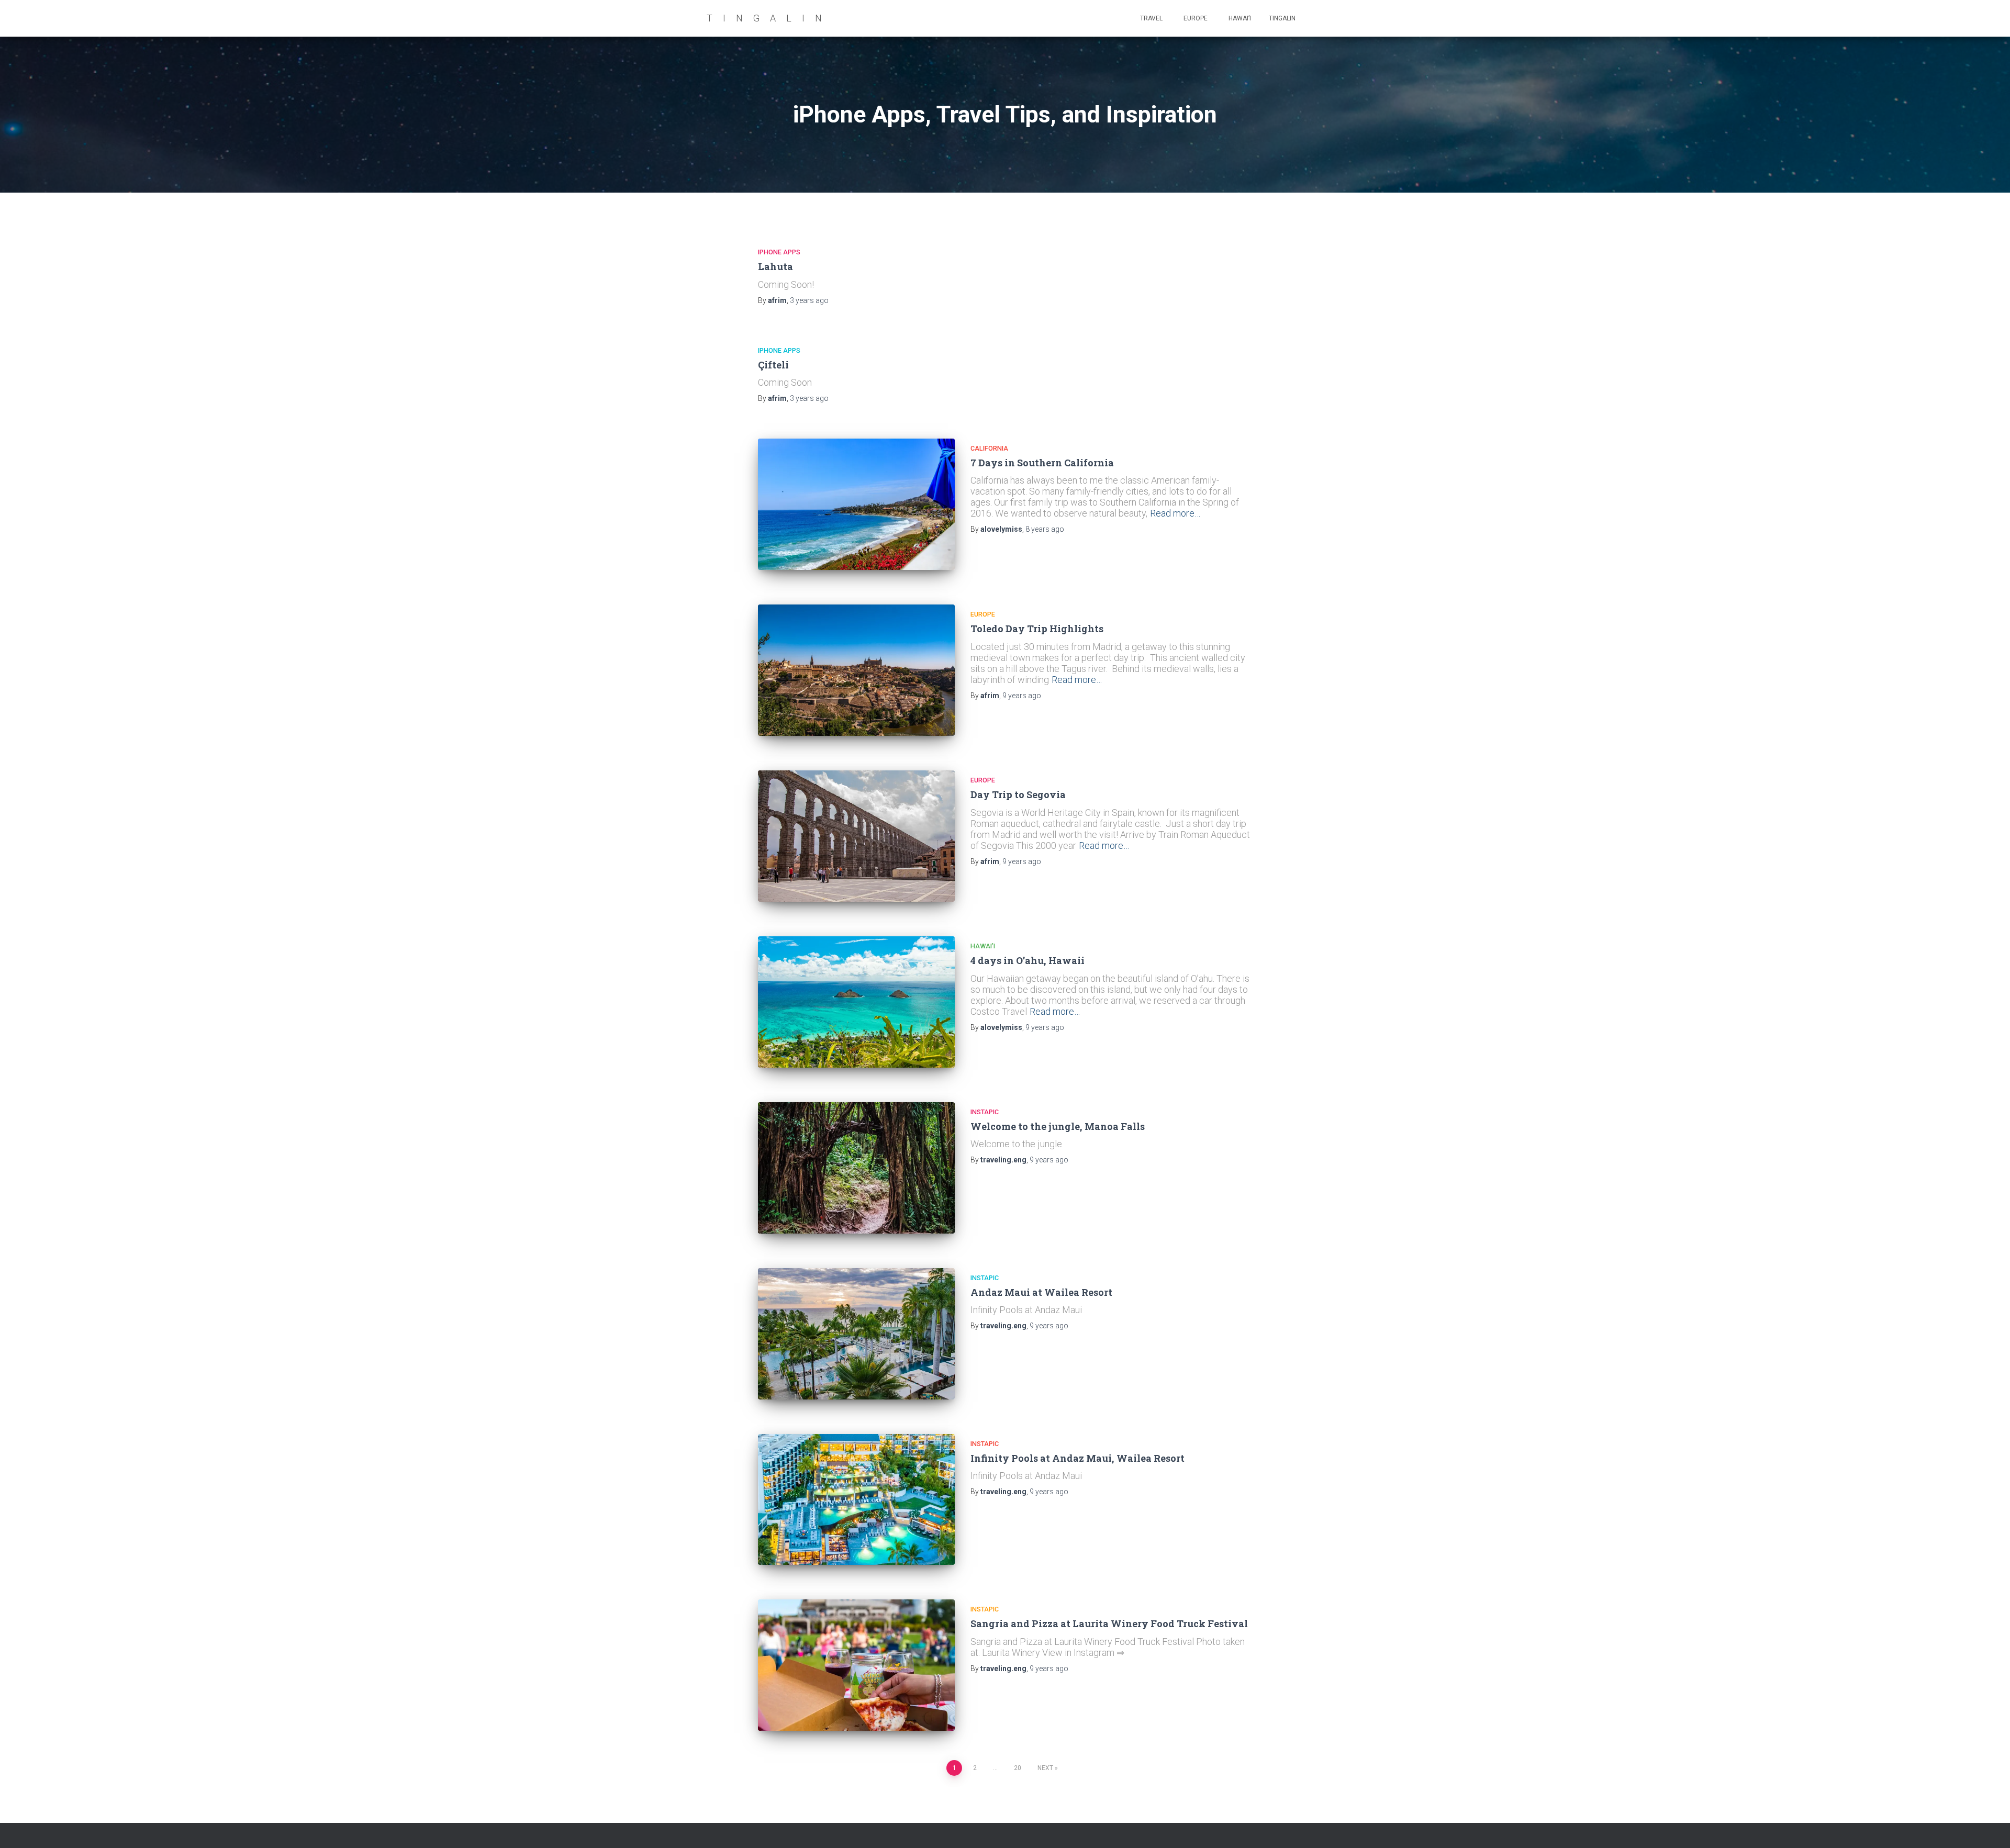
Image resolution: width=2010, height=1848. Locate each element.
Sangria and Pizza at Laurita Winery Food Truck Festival (1109, 1623)
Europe (1195, 18)
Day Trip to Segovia (1018, 794)
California (989, 448)
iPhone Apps (779, 252)
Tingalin (1282, 18)
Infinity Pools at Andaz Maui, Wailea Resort (1077, 1458)
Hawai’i (1239, 18)
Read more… (1175, 513)
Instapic (985, 1112)
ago (809, 300)
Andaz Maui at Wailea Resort (1041, 1292)
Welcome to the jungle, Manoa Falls (1058, 1126)
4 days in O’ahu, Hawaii (1028, 960)
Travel (1151, 18)
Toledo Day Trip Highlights (1037, 629)
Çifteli (773, 365)
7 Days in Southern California (1042, 463)
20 (1018, 1768)
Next (1045, 1768)
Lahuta (775, 266)
